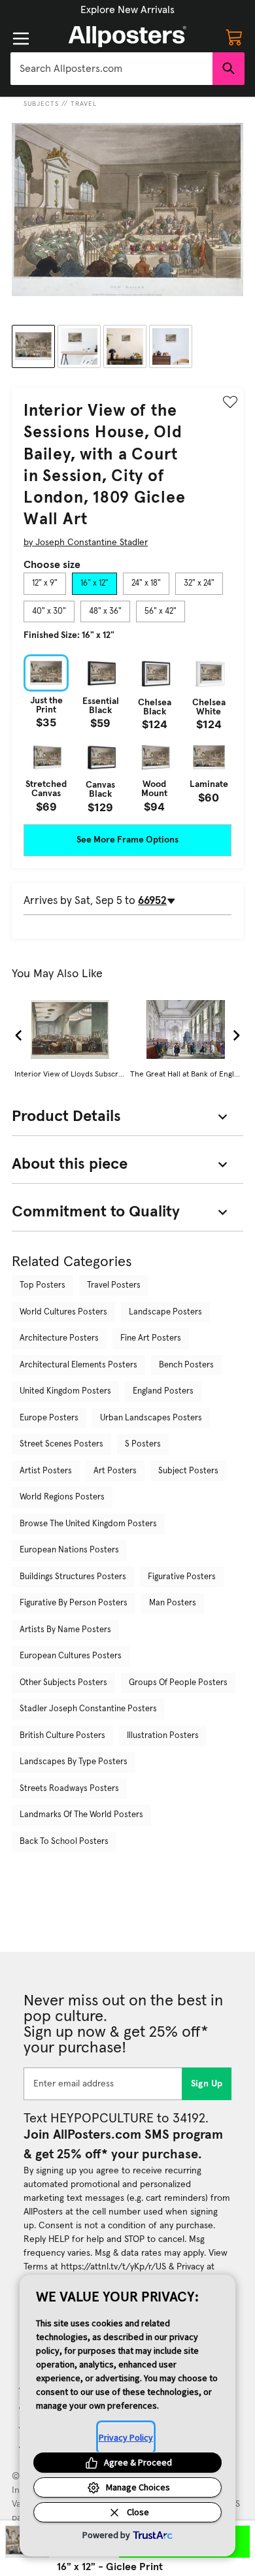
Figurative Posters (182, 1577)
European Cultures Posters (71, 1656)
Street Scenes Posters (61, 1444)
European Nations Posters (69, 1550)
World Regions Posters (62, 1497)
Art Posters (115, 1471)
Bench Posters (186, 1365)
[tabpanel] (127, 733)
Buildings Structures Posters (73, 1577)
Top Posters (42, 1285)
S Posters (143, 1444)
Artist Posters (46, 1471)
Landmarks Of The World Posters (81, 1815)
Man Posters (173, 1603)
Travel (84, 104)
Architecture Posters (59, 1338)
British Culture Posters (62, 1736)
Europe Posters (49, 1418)
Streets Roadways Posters (69, 1789)
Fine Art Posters (151, 1338)
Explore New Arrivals (127, 10)
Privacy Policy (126, 2437)
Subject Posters (188, 1471)
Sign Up (207, 2084)
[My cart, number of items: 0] (234, 37)
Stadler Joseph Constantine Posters (88, 1709)
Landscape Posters (165, 1312)
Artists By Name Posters (65, 1630)
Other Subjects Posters (63, 1683)
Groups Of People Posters (178, 1683)
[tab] (45, 584)
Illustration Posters (163, 1736)
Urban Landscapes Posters (151, 1418)
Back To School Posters (64, 1842)
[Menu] (21, 39)
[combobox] (111, 69)
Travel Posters (114, 1285)
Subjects (41, 104)
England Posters (163, 1391)
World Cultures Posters (63, 1312)
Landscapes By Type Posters (74, 1762)
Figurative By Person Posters (74, 1603)
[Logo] (127, 37)
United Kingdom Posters (65, 1391)
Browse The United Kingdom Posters (88, 1524)
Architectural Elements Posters (78, 1365)
